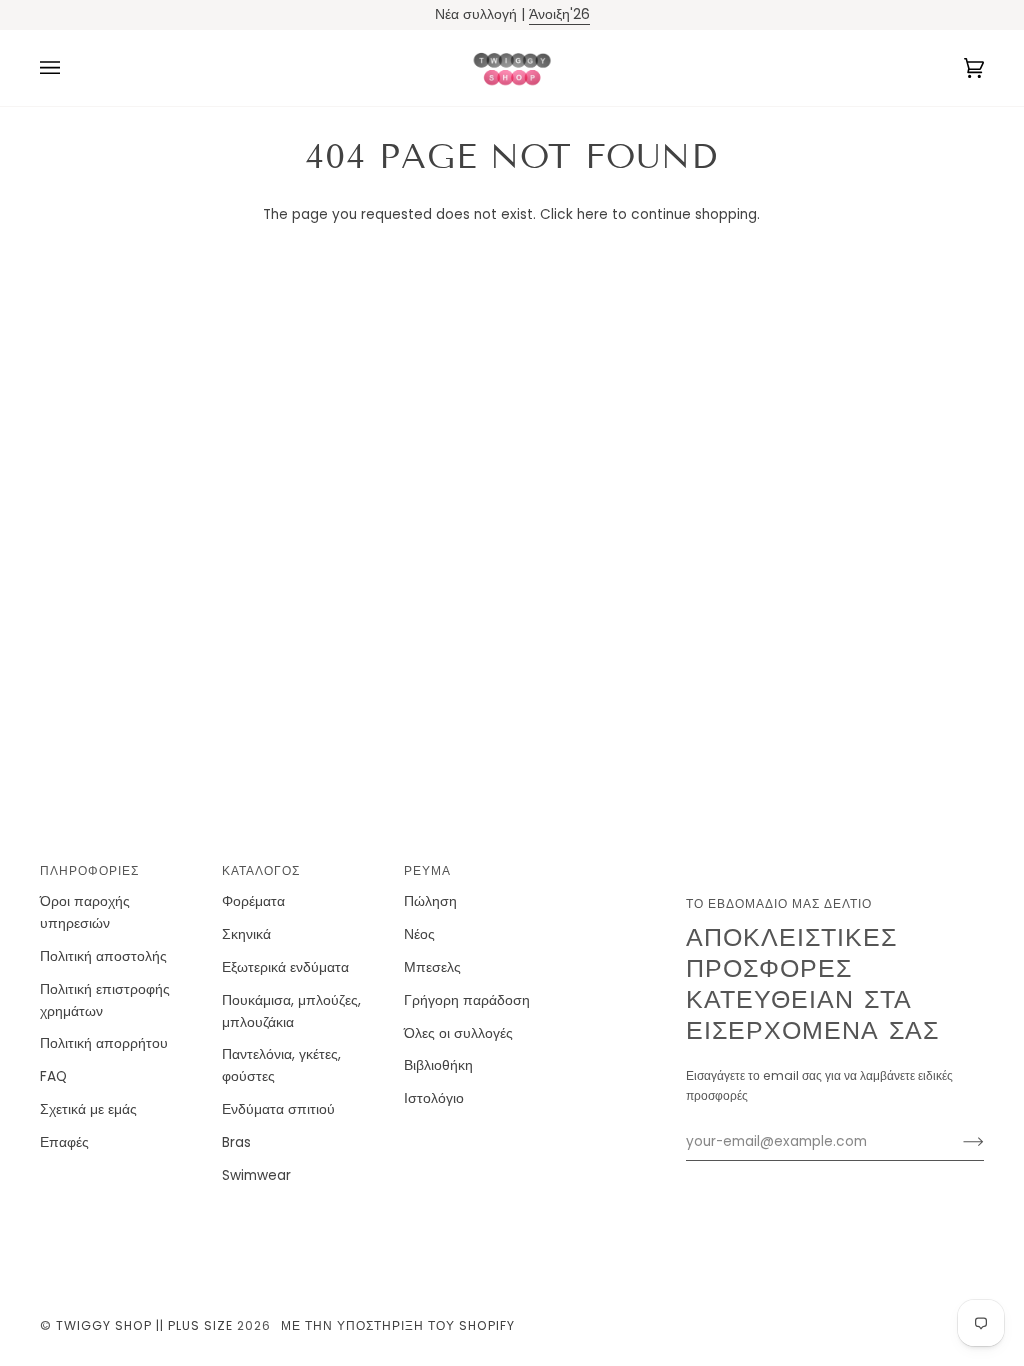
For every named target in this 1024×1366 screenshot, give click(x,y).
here (592, 214)
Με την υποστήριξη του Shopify (398, 1325)
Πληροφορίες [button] (89, 870)
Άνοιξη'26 (559, 14)
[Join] (957, 1142)
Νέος (419, 934)
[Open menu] (70, 68)
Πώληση (430, 901)
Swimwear (256, 1175)
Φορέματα (253, 901)
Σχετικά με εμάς (88, 1109)
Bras (236, 1142)
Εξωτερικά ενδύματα (285, 967)
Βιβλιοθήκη (438, 1065)
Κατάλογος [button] (261, 870)
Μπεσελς (432, 967)
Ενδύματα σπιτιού (278, 1109)
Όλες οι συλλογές (458, 1033)
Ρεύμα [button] (427, 870)
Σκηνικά (246, 934)
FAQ (53, 1076)
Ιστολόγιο (434, 1098)
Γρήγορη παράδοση (467, 1000)
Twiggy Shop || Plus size (144, 1325)
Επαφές (64, 1142)
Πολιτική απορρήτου (104, 1043)
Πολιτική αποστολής (103, 956)
